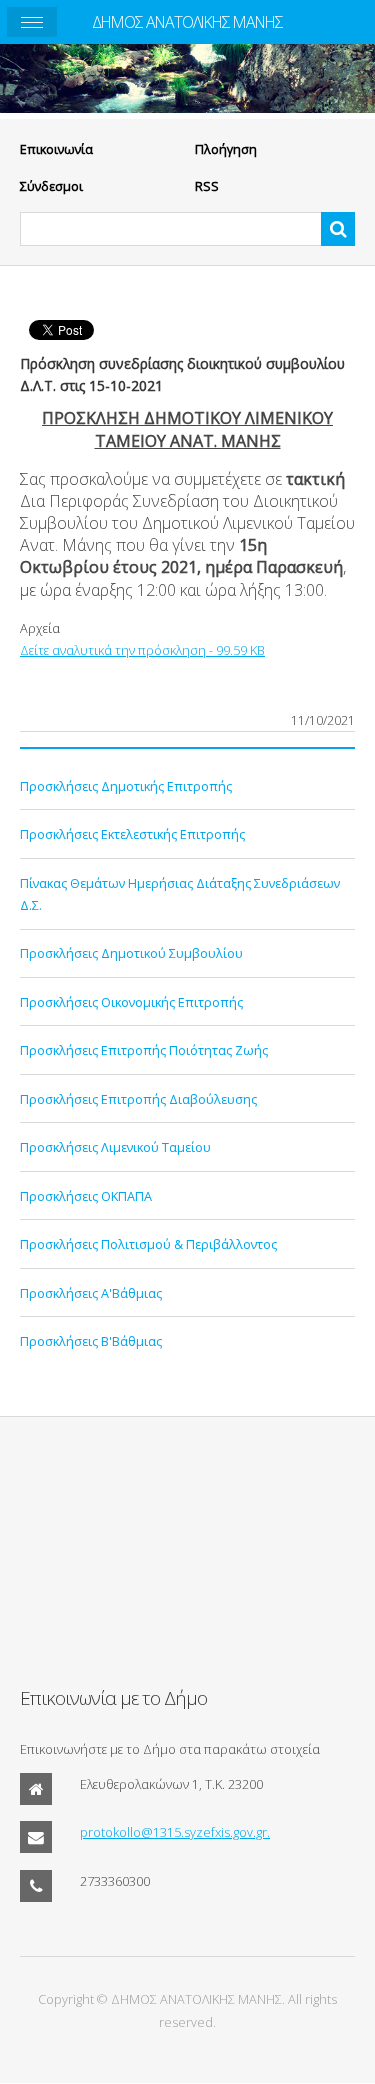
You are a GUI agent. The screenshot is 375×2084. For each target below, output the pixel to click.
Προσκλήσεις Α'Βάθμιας (91, 1293)
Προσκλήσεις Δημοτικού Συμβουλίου (131, 953)
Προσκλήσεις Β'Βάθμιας (91, 1341)
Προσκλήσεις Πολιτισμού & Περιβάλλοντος (148, 1244)
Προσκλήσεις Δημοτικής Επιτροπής (126, 786)
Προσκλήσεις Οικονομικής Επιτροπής (131, 1002)
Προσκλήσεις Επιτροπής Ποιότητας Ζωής (144, 1050)
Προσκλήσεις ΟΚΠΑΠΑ (86, 1196)
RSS (207, 186)
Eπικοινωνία (56, 149)
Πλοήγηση (226, 149)
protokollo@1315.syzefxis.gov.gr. (175, 1832)
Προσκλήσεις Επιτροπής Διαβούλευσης (138, 1099)
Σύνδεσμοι (51, 186)
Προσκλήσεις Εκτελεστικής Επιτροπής (132, 834)
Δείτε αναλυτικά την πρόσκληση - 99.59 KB (142, 650)
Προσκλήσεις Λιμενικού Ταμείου (115, 1147)
